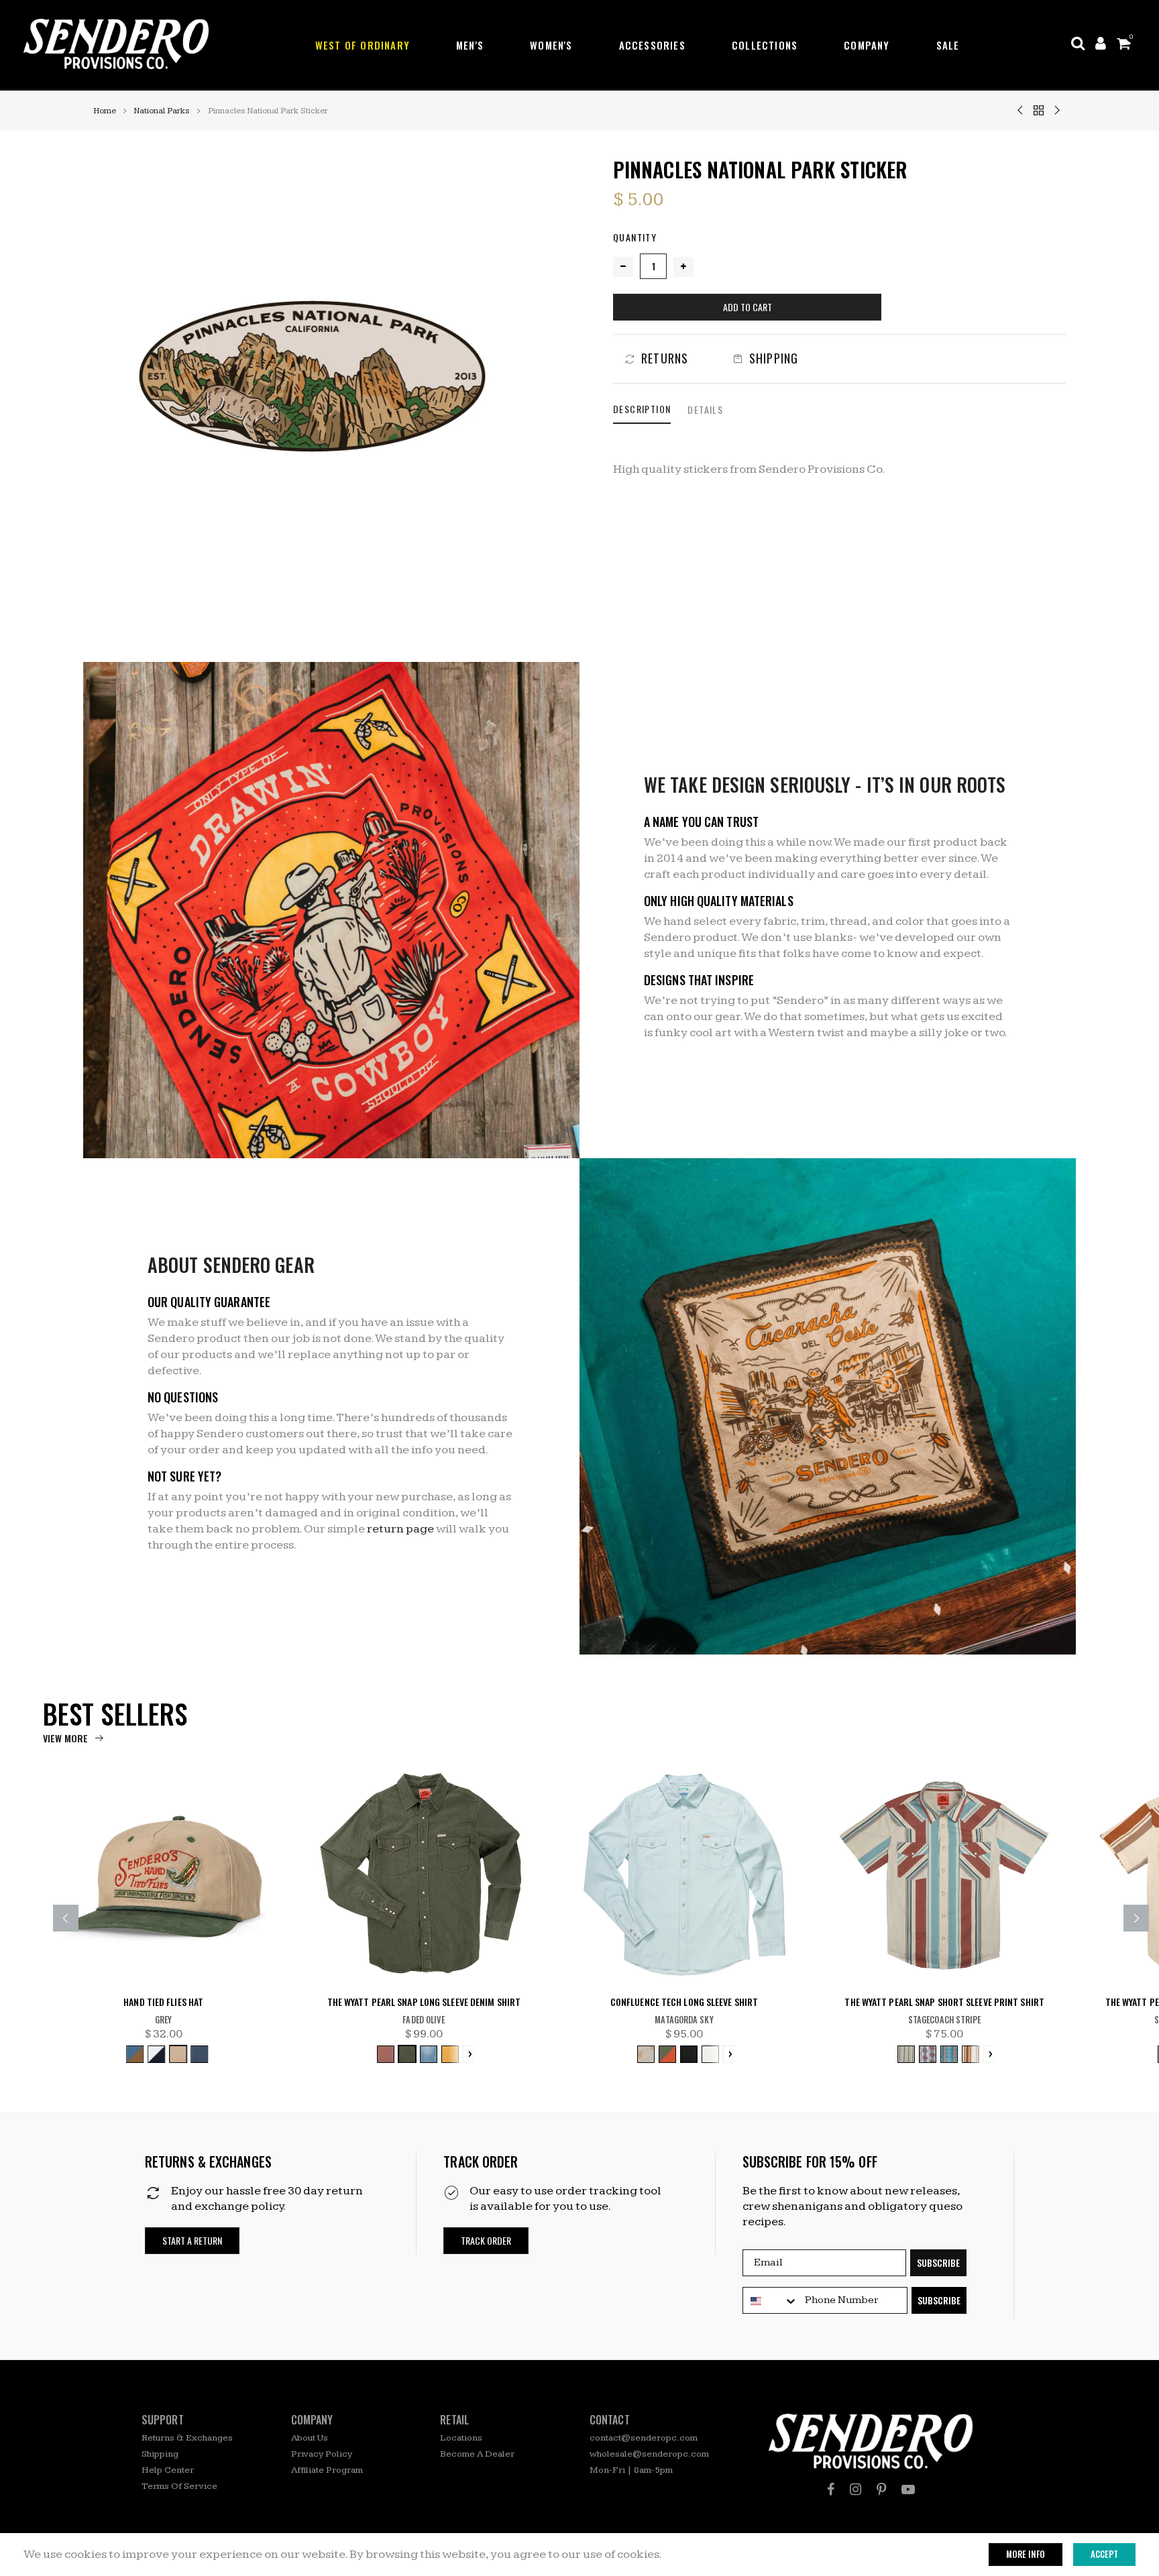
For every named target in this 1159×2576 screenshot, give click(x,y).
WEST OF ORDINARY (363, 45)
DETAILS (705, 409)
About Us (310, 2438)
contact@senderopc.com (644, 2438)
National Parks (162, 111)
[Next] (1136, 1918)
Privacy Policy (322, 2454)
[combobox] (771, 2301)
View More (65, 1738)
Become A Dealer (477, 2454)
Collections (765, 45)
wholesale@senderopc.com (649, 2454)
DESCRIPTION (642, 409)
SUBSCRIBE (938, 2262)
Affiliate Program (327, 2470)
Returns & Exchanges (187, 2438)
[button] (192, 2241)
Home (105, 111)
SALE (948, 45)
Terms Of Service (179, 2486)
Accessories (652, 45)
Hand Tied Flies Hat (163, 2002)
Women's (551, 45)
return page (400, 1529)
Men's (470, 45)
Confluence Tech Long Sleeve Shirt (684, 2002)
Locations (461, 2438)
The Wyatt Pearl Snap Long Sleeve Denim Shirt (424, 2002)
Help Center (168, 2470)
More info (1026, 2554)
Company (867, 45)
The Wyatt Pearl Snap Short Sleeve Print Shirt (944, 2002)
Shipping (160, 2454)
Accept (1104, 2554)
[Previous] (66, 1918)
